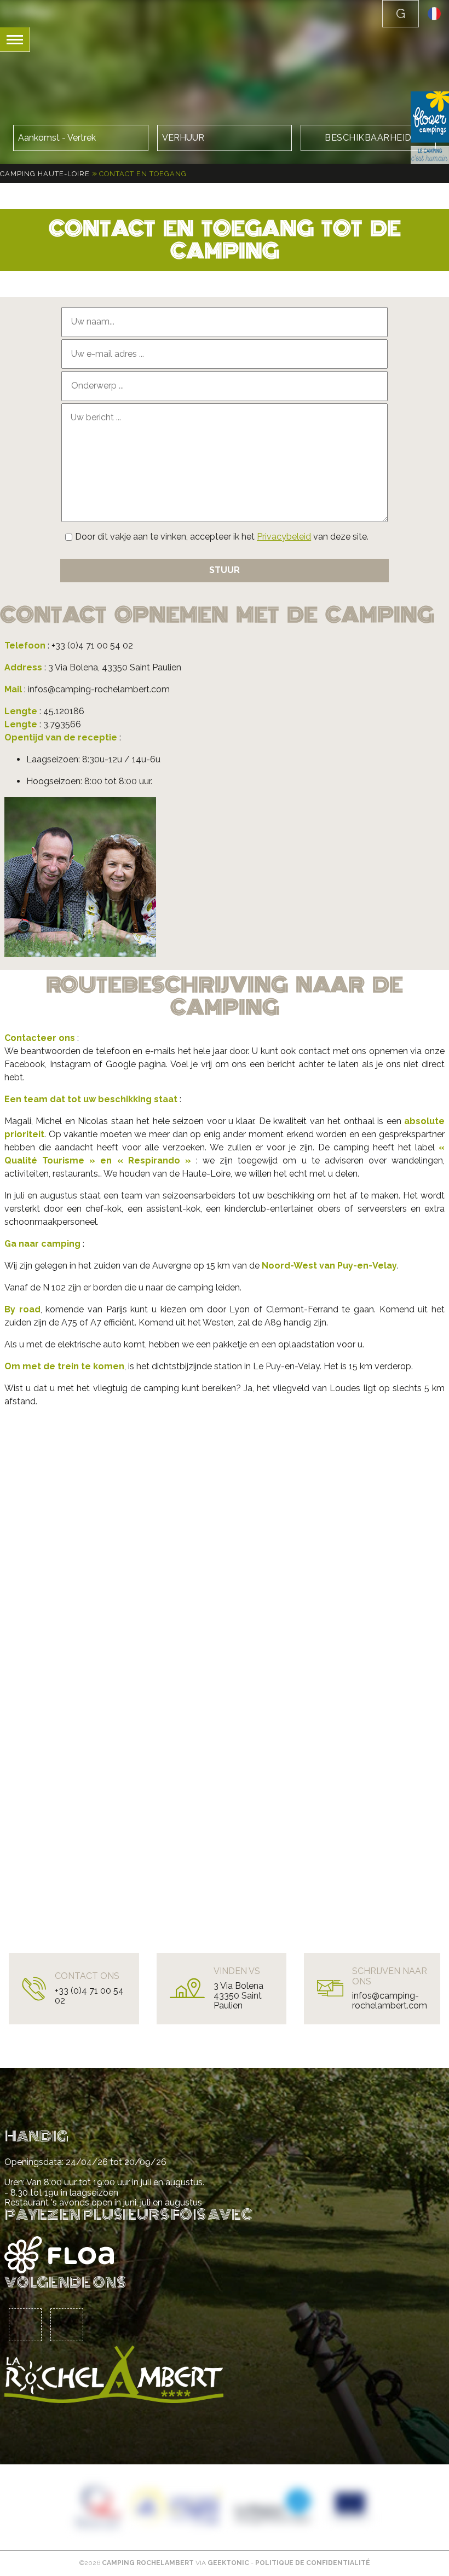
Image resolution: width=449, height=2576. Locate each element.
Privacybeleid (284, 537)
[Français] (434, 17)
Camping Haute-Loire (45, 174)
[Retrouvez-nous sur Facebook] (25, 2325)
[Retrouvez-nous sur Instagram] (67, 2325)
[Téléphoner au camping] (401, 14)
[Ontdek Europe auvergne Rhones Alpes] (176, 2507)
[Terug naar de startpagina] (27, 11)
